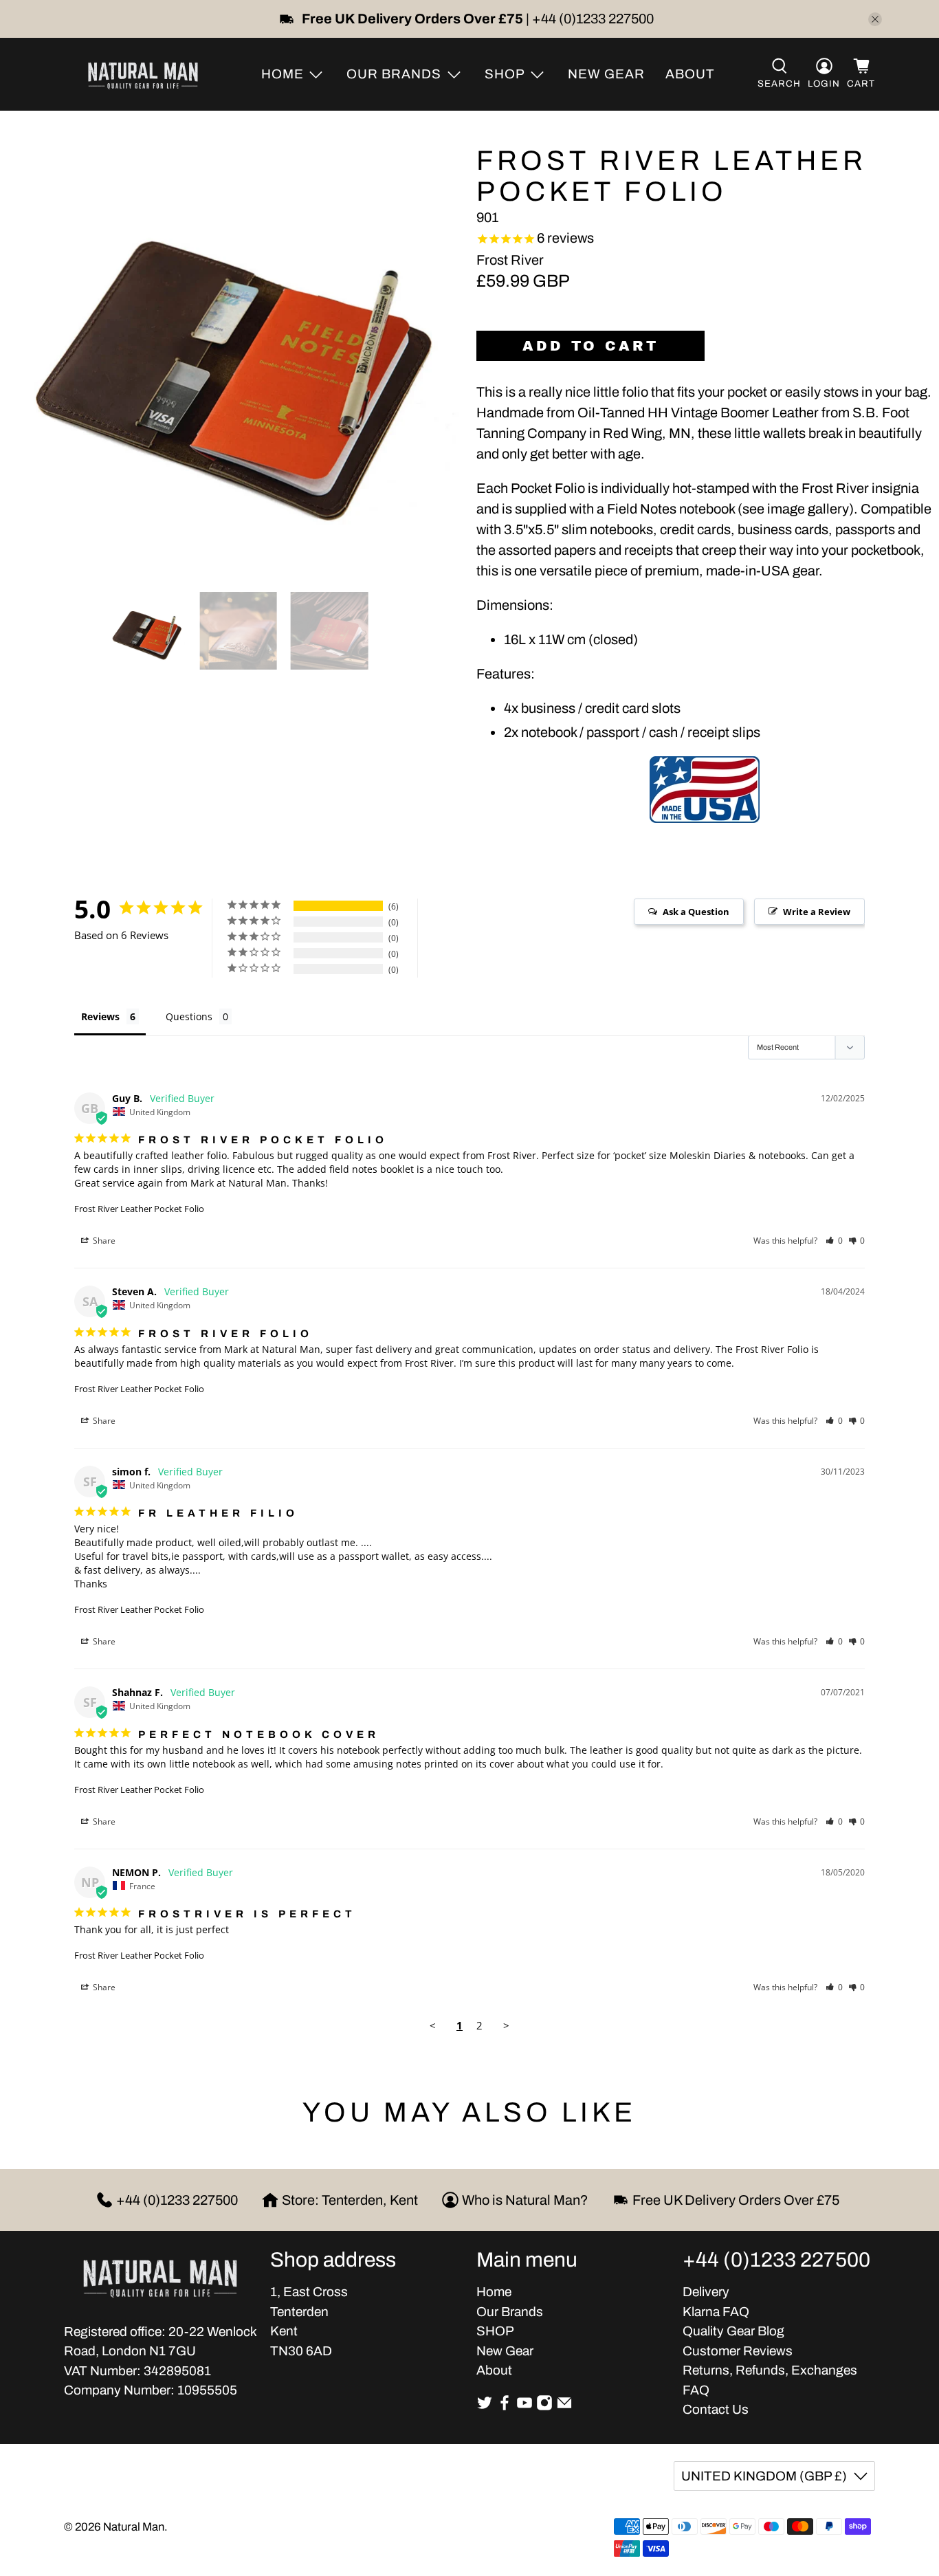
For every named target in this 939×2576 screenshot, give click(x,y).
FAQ (696, 2390)
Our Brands (510, 2312)
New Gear (606, 74)
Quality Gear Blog (733, 2331)
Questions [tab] (189, 1016)
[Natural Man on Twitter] (485, 2407)
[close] (875, 19)
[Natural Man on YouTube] (524, 2407)
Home (494, 2292)
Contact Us (716, 2409)
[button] (834, 1241)
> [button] (506, 2025)
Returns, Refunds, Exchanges (770, 2370)
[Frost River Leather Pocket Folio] (235, 355)
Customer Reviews (738, 2351)
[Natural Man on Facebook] (505, 2407)
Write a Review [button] (817, 912)
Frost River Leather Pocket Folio (139, 1209)
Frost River (510, 260)
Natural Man (134, 2527)
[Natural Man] (143, 74)
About (690, 74)
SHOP (495, 2331)
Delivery (706, 2292)
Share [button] (103, 1241)
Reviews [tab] (100, 1016)
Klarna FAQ (716, 2312)
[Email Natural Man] (564, 2407)
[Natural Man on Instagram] (544, 2407)
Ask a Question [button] (696, 912)
